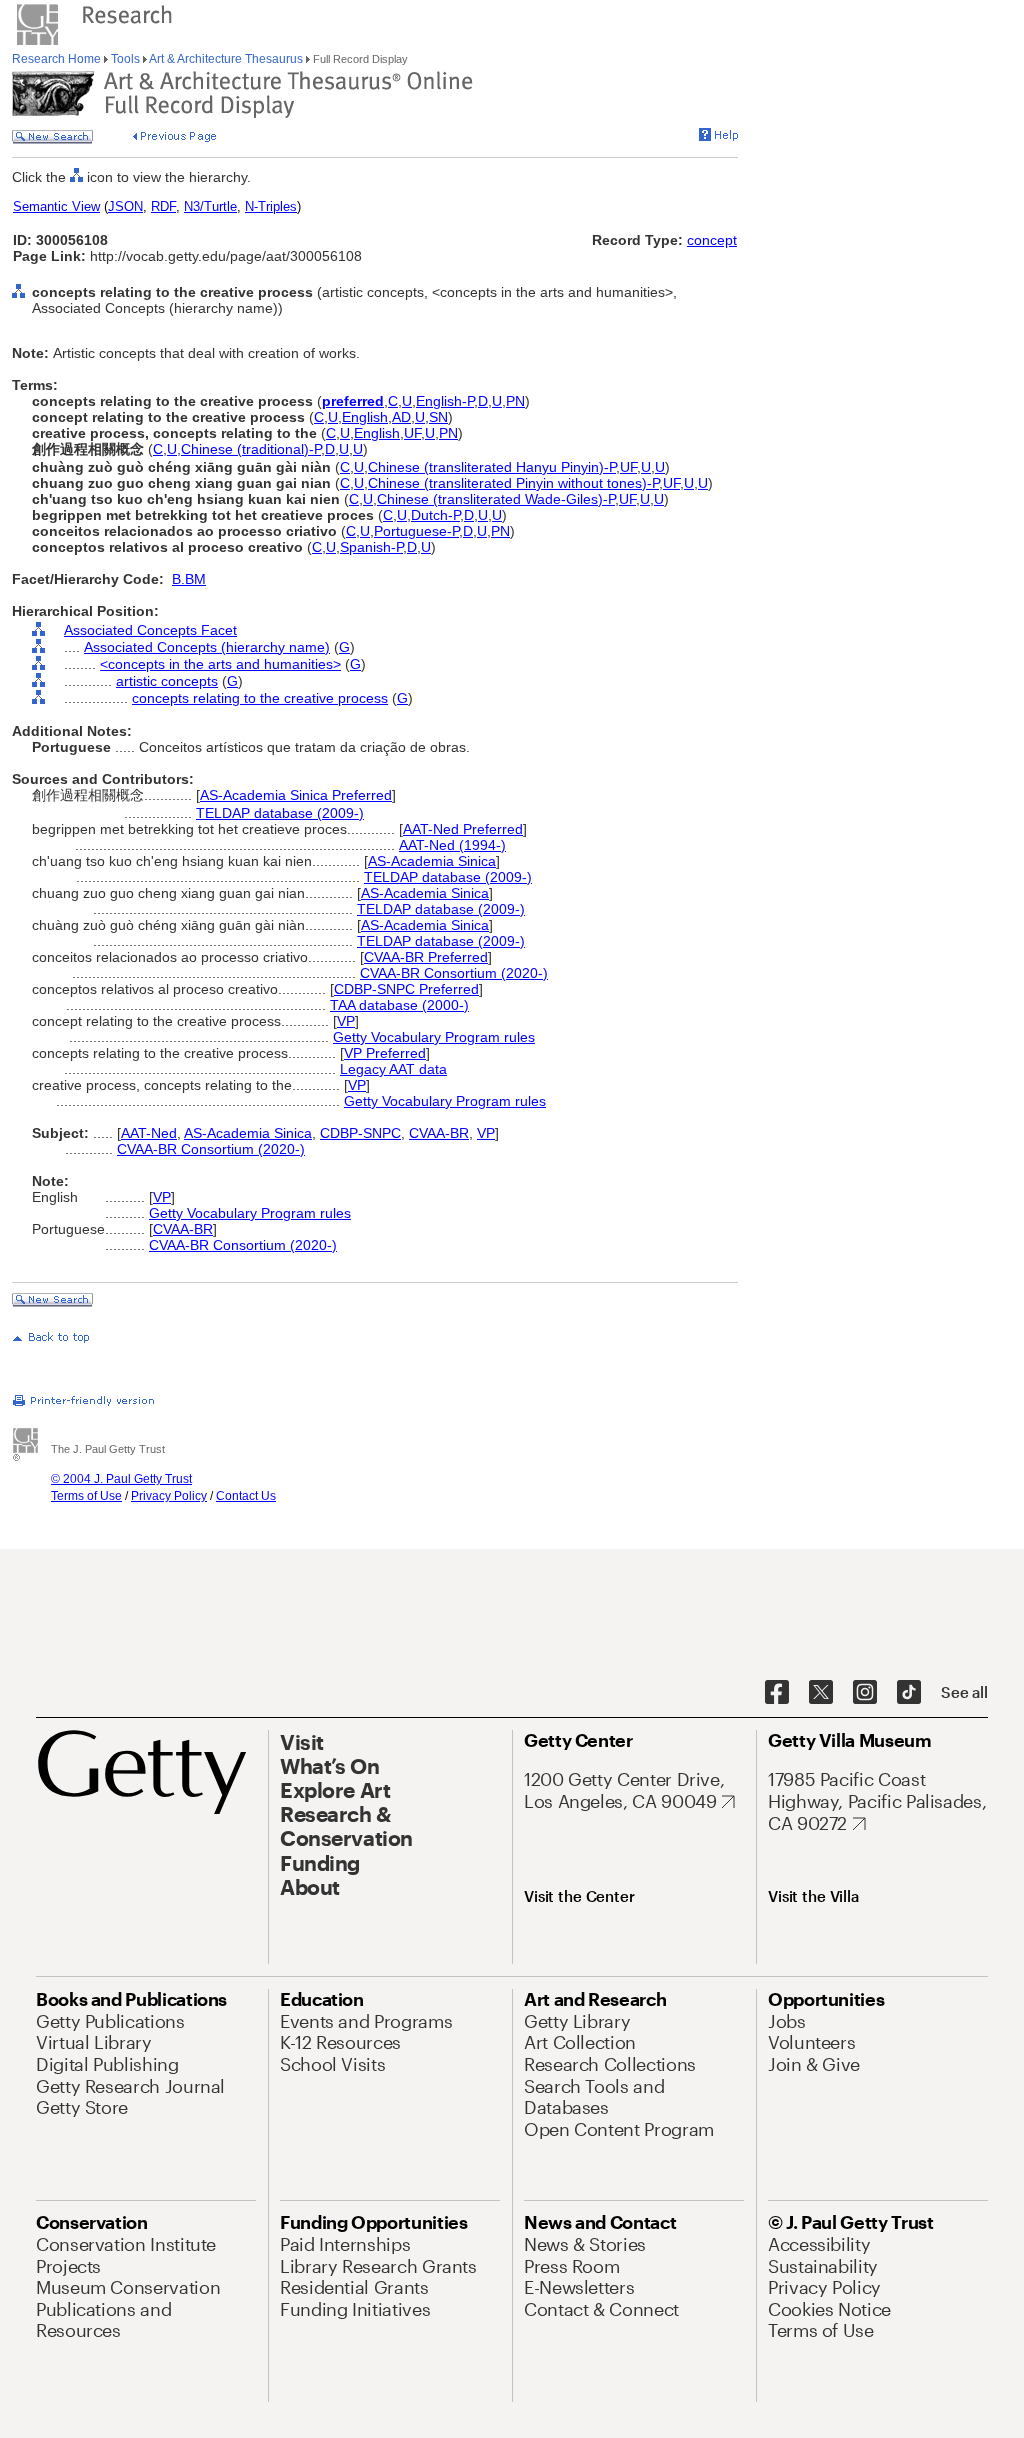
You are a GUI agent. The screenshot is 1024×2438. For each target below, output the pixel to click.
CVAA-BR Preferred (426, 957)
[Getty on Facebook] (777, 1693)
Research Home (58, 59)
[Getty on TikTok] (909, 1693)
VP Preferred (385, 1053)
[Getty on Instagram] (865, 1693)
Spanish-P (371, 547)
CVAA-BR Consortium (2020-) (454, 973)
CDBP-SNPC (360, 1133)
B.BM (189, 579)
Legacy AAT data (393, 1069)
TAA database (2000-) (399, 1005)
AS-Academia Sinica (432, 861)
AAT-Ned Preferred (463, 829)
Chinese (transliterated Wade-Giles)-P (496, 499)
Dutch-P (435, 515)
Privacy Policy (169, 1496)
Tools (125, 59)
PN (515, 401)
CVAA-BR (439, 1133)
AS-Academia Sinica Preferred (296, 795)
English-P (445, 401)
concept (712, 240)
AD (401, 417)
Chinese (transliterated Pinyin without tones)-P (513, 483)
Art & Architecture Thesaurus (226, 59)
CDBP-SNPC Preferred (406, 989)
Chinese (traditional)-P (251, 449)
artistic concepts (167, 681)
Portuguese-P (416, 531)
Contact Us (246, 1496)
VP (346, 1021)
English (365, 417)
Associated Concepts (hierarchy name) (207, 647)
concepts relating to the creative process (260, 698)
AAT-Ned (149, 1133)
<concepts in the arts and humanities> (220, 664)
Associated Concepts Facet (150, 630)
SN (438, 417)
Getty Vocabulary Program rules (434, 1037)
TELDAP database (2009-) (280, 813)
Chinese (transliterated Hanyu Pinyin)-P (492, 467)
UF (412, 433)
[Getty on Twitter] (821, 1693)
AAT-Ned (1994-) (452, 845)
